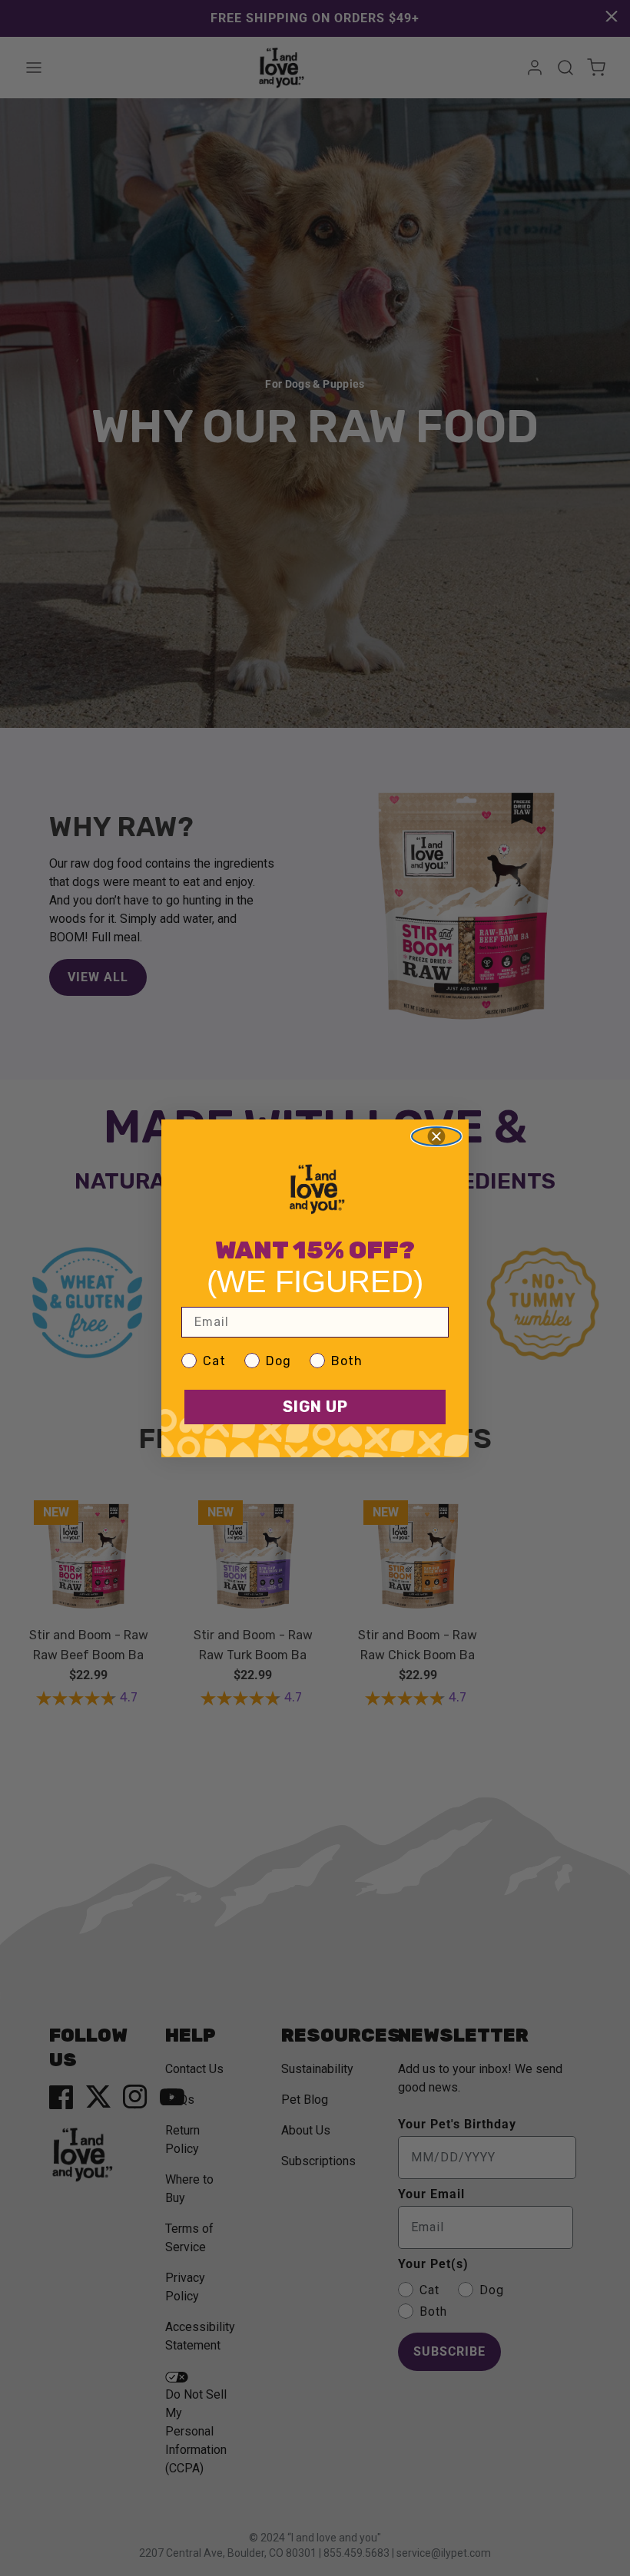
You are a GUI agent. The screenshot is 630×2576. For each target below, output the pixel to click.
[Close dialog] (436, 1136)
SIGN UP (315, 1407)
